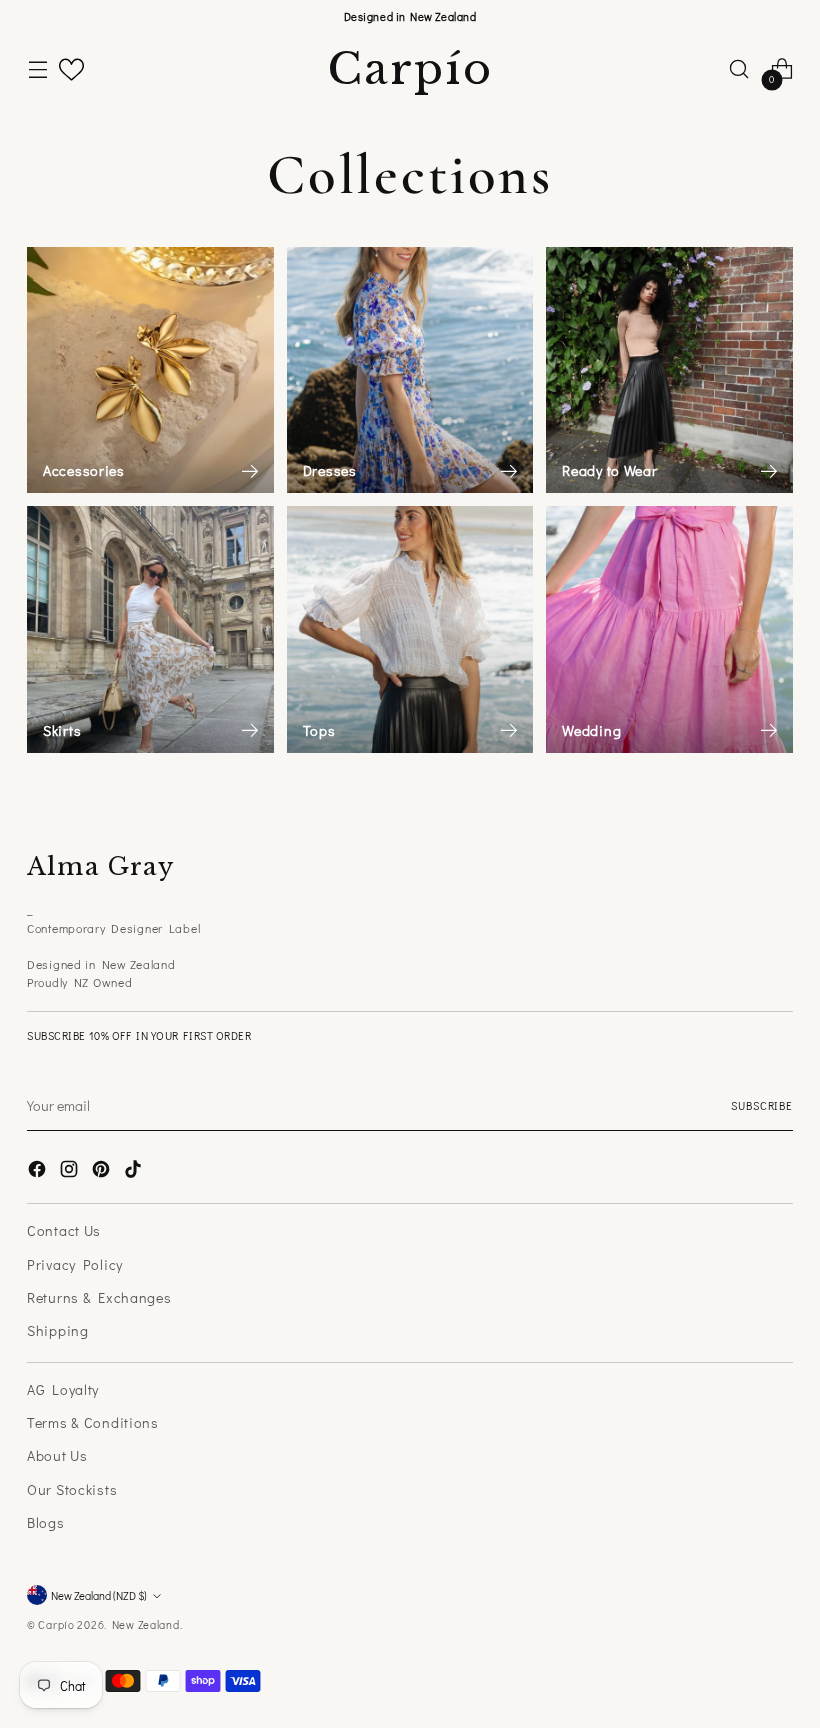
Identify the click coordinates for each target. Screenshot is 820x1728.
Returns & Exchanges (99, 1297)
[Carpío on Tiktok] (135, 1171)
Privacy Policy (75, 1264)
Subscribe (761, 1105)
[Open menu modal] (37, 69)
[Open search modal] (739, 69)
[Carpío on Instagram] (71, 1171)
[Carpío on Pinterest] (103, 1171)
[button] (71, 69)
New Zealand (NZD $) (99, 1595)
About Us (57, 1455)
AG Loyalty (63, 1389)
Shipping (58, 1330)
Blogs (46, 1522)
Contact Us (64, 1230)
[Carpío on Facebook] (39, 1171)
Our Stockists (72, 1489)
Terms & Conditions (93, 1422)
